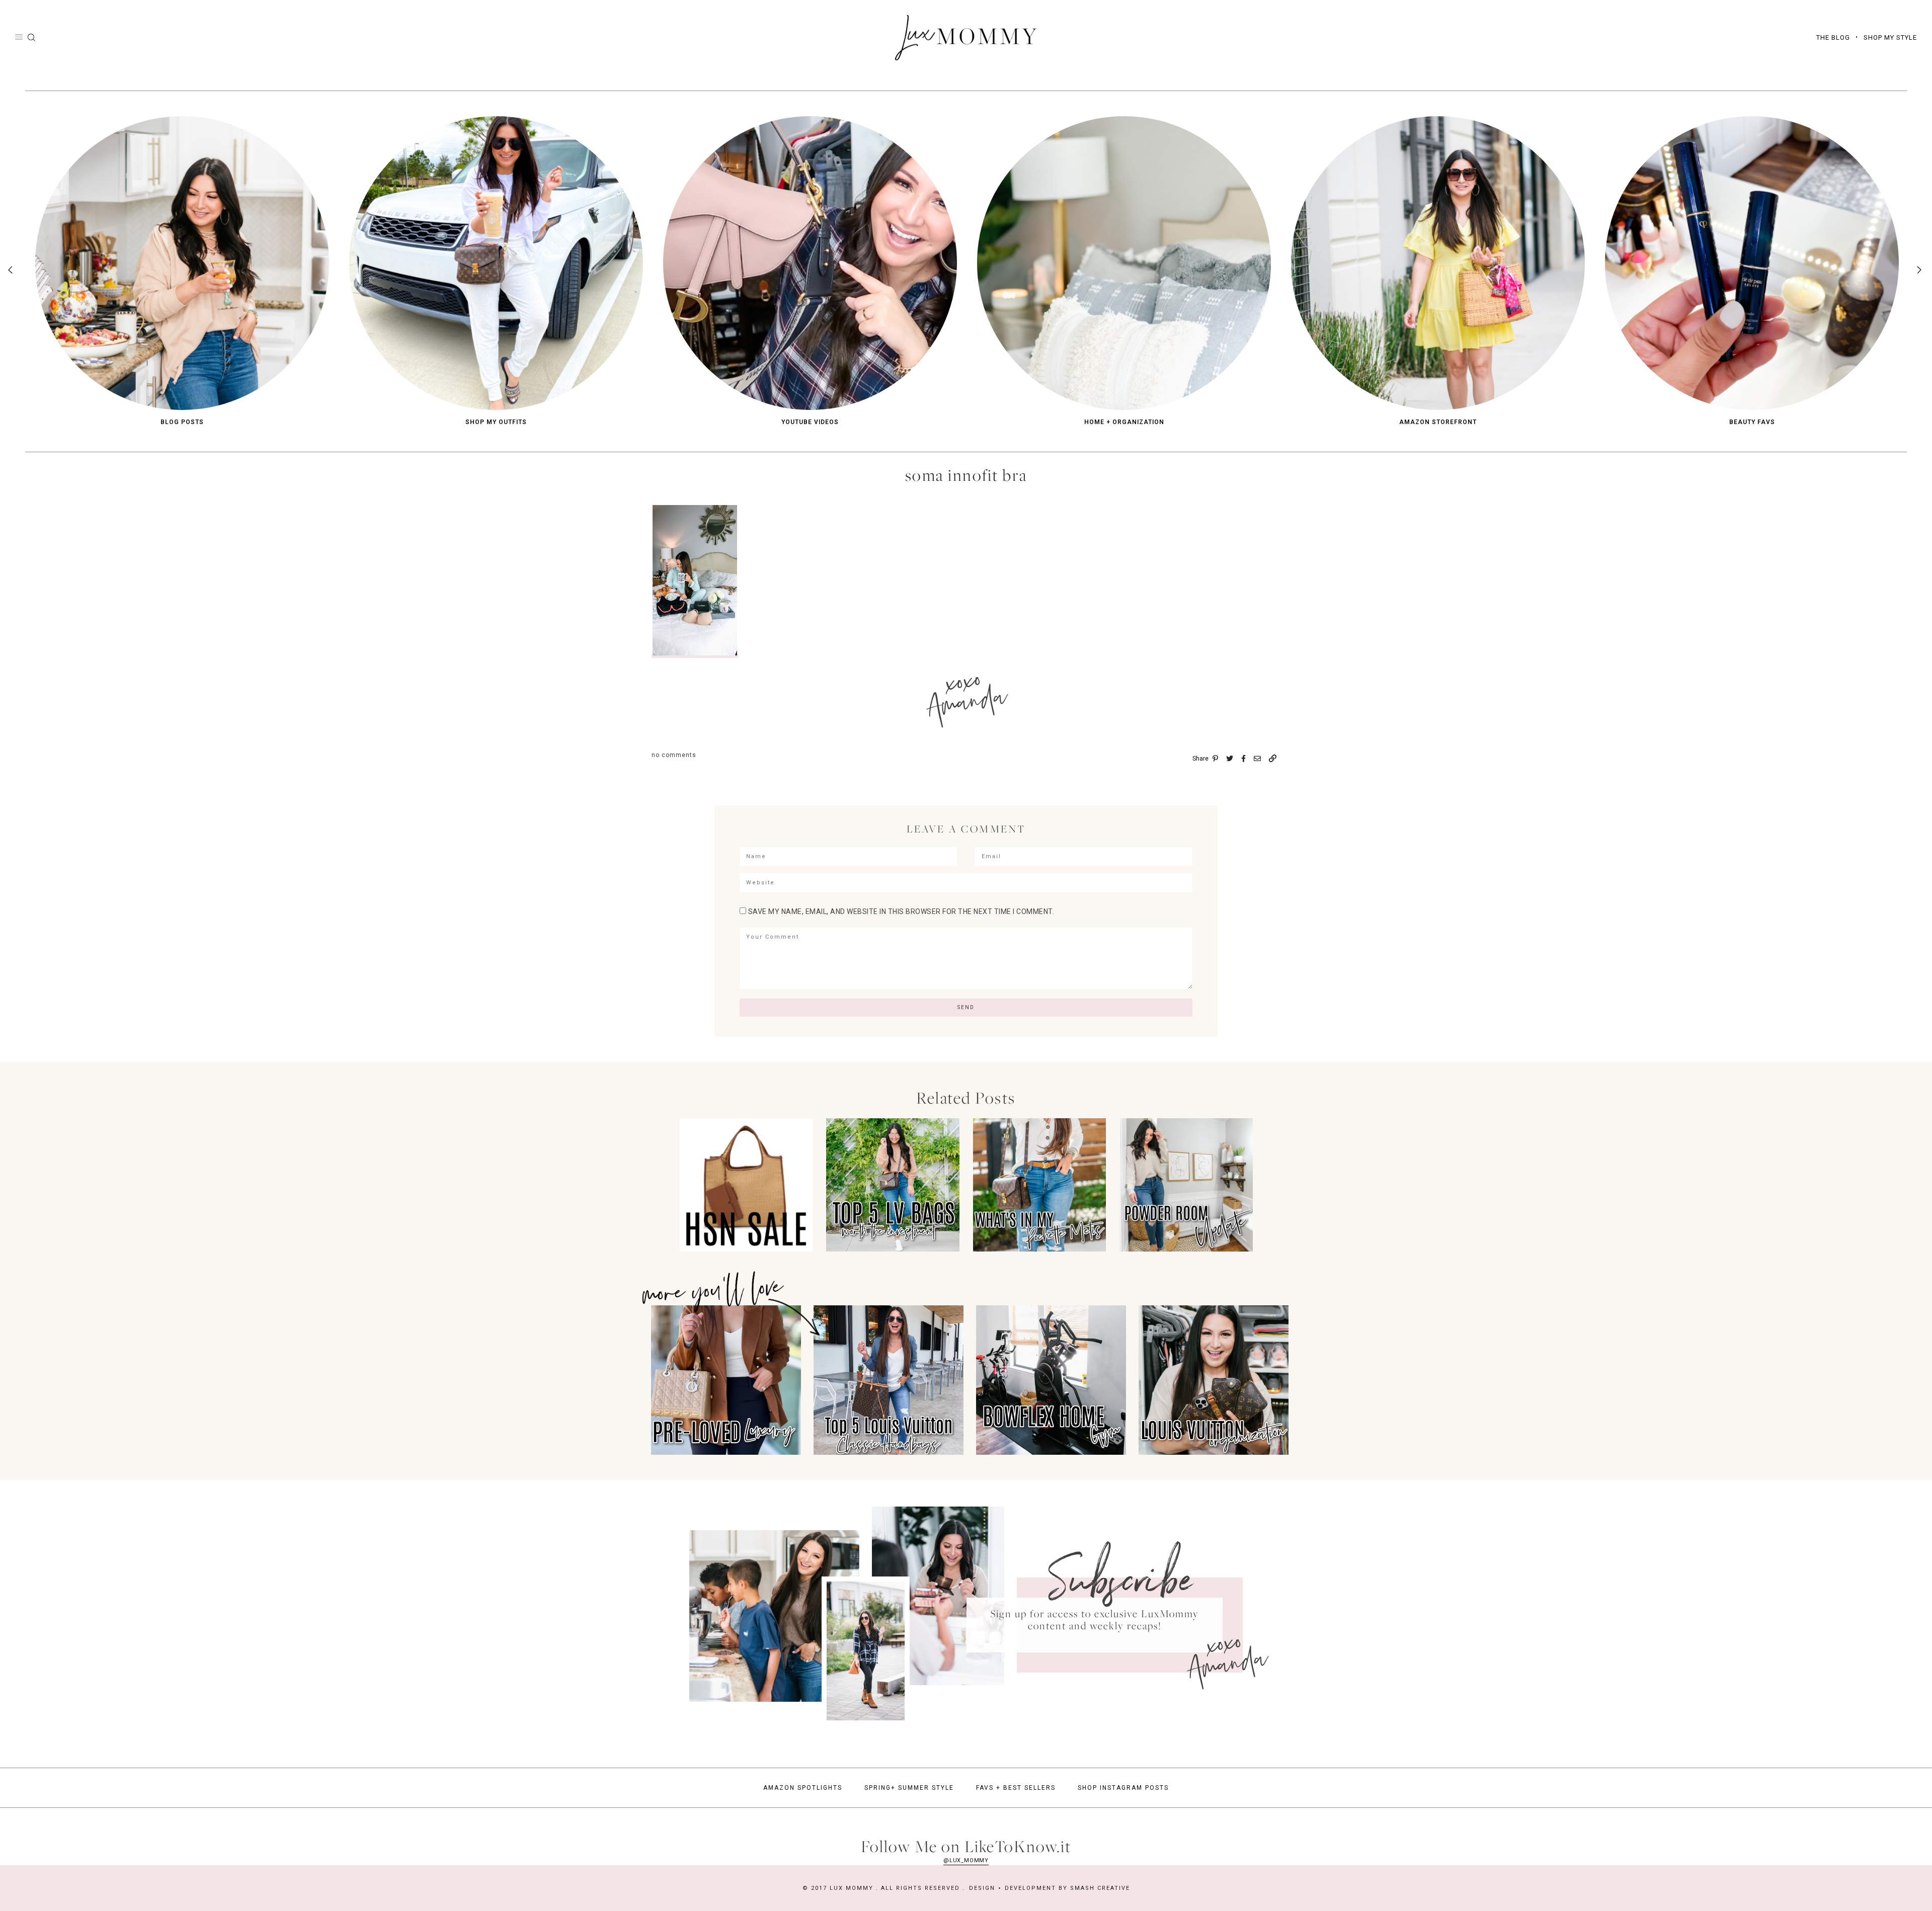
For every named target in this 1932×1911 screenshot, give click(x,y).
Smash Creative (1100, 1888)
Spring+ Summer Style (909, 1788)
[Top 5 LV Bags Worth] (893, 1249)
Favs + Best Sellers (1016, 1788)
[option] (182, 271)
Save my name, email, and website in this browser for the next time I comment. (901, 911)
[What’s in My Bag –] (1040, 1249)
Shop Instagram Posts (1123, 1788)
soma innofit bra (966, 475)
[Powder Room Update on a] (1186, 1249)
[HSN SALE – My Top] (746, 1249)
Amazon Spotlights (803, 1788)
